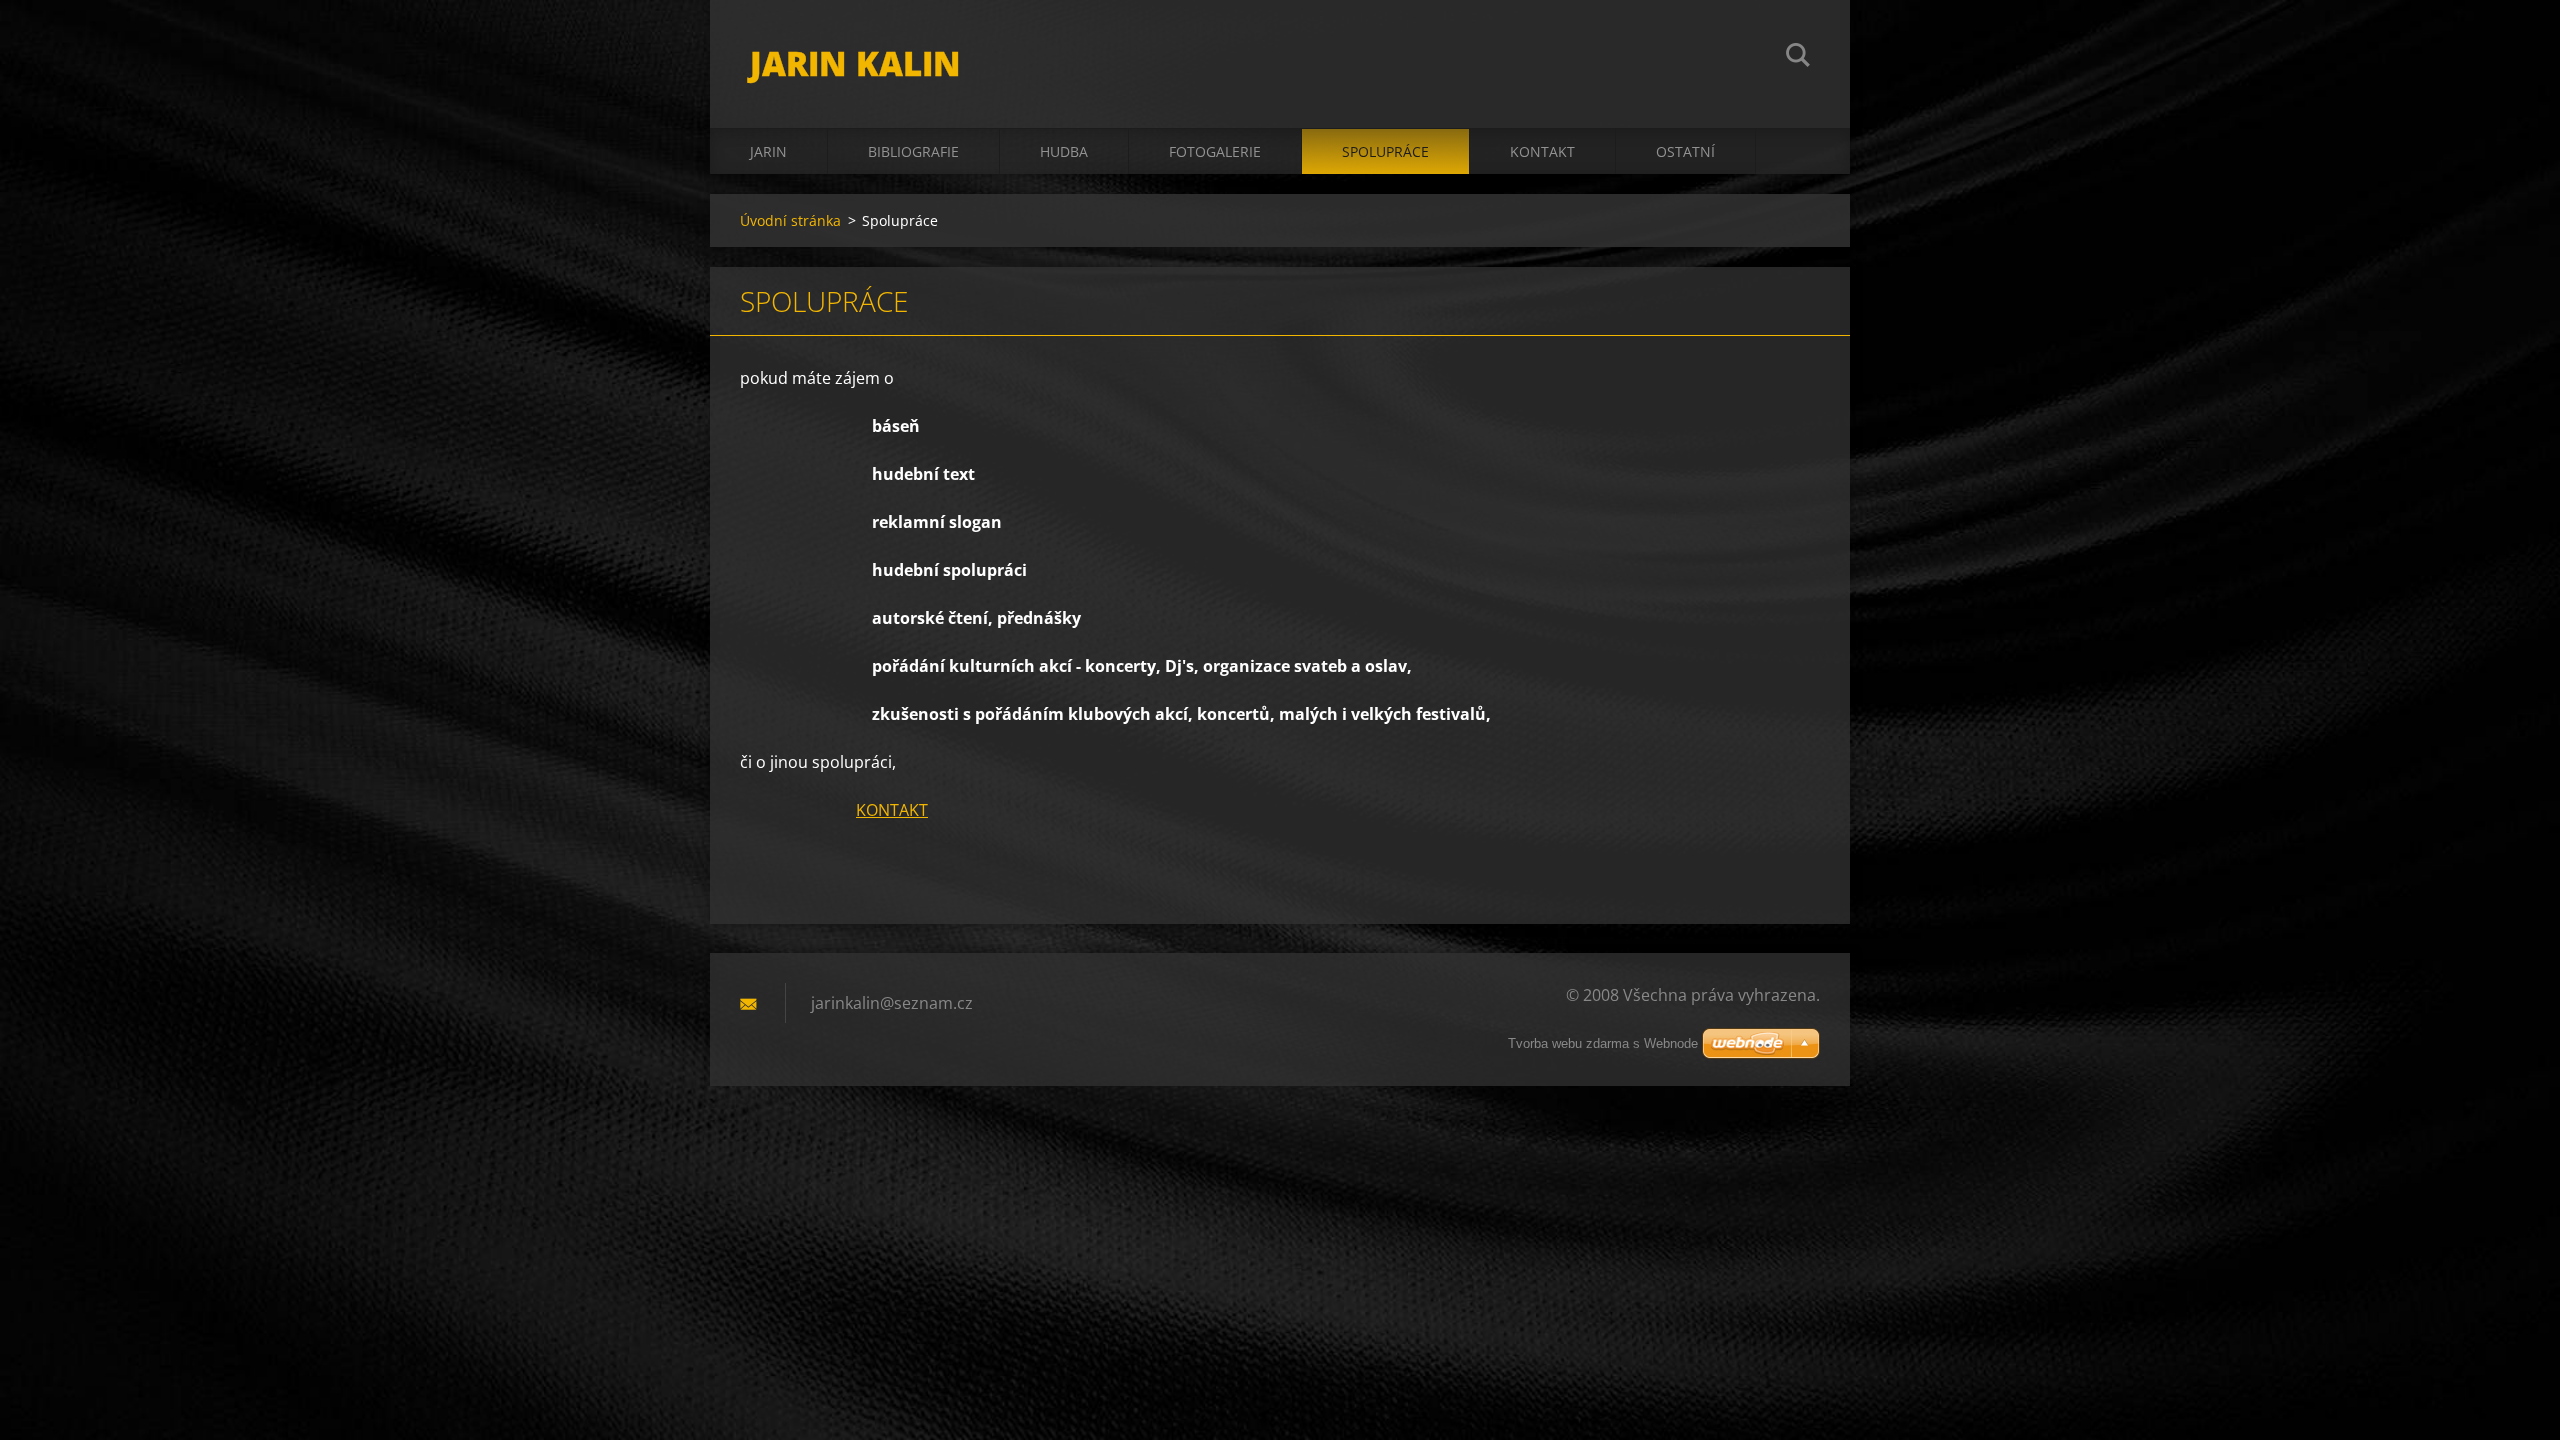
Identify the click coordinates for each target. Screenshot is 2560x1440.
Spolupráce (1385, 151)
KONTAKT (892, 810)
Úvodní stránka (790, 220)
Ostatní (1685, 151)
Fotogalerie (1215, 151)
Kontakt (1542, 151)
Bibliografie (913, 151)
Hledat (1798, 58)
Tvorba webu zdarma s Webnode (1603, 1043)
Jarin (768, 151)
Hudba (1064, 151)
